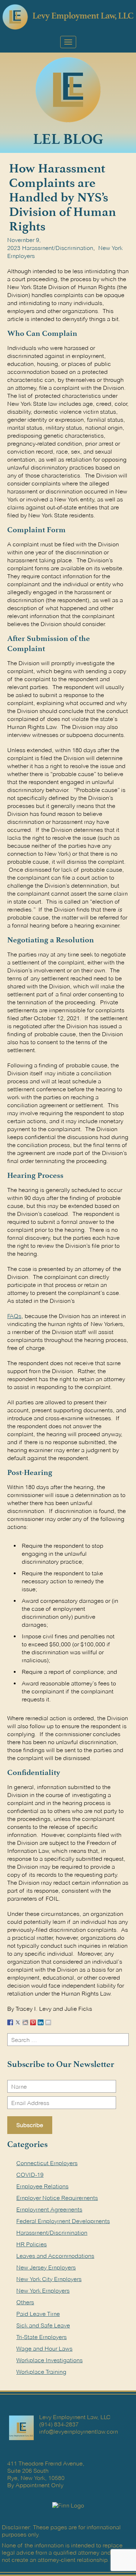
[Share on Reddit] (25, 2021)
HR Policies (32, 2244)
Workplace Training (41, 2372)
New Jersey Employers (46, 2267)
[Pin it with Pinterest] (33, 2021)
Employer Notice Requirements (57, 2198)
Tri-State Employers (42, 2337)
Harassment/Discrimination (58, 248)
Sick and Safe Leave (43, 2325)
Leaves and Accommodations (55, 2256)
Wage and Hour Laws (44, 2349)
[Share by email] (48, 2021)
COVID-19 (30, 2175)
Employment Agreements (49, 2210)
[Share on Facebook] (10, 2021)
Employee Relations (42, 2186)
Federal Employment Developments (63, 2221)
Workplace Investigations (50, 2360)
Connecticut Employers (47, 2163)
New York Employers (43, 2291)
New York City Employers (49, 2279)
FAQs (14, 1316)
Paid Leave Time (38, 2314)
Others (25, 2302)
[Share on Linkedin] (41, 2021)
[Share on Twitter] (18, 2021)
